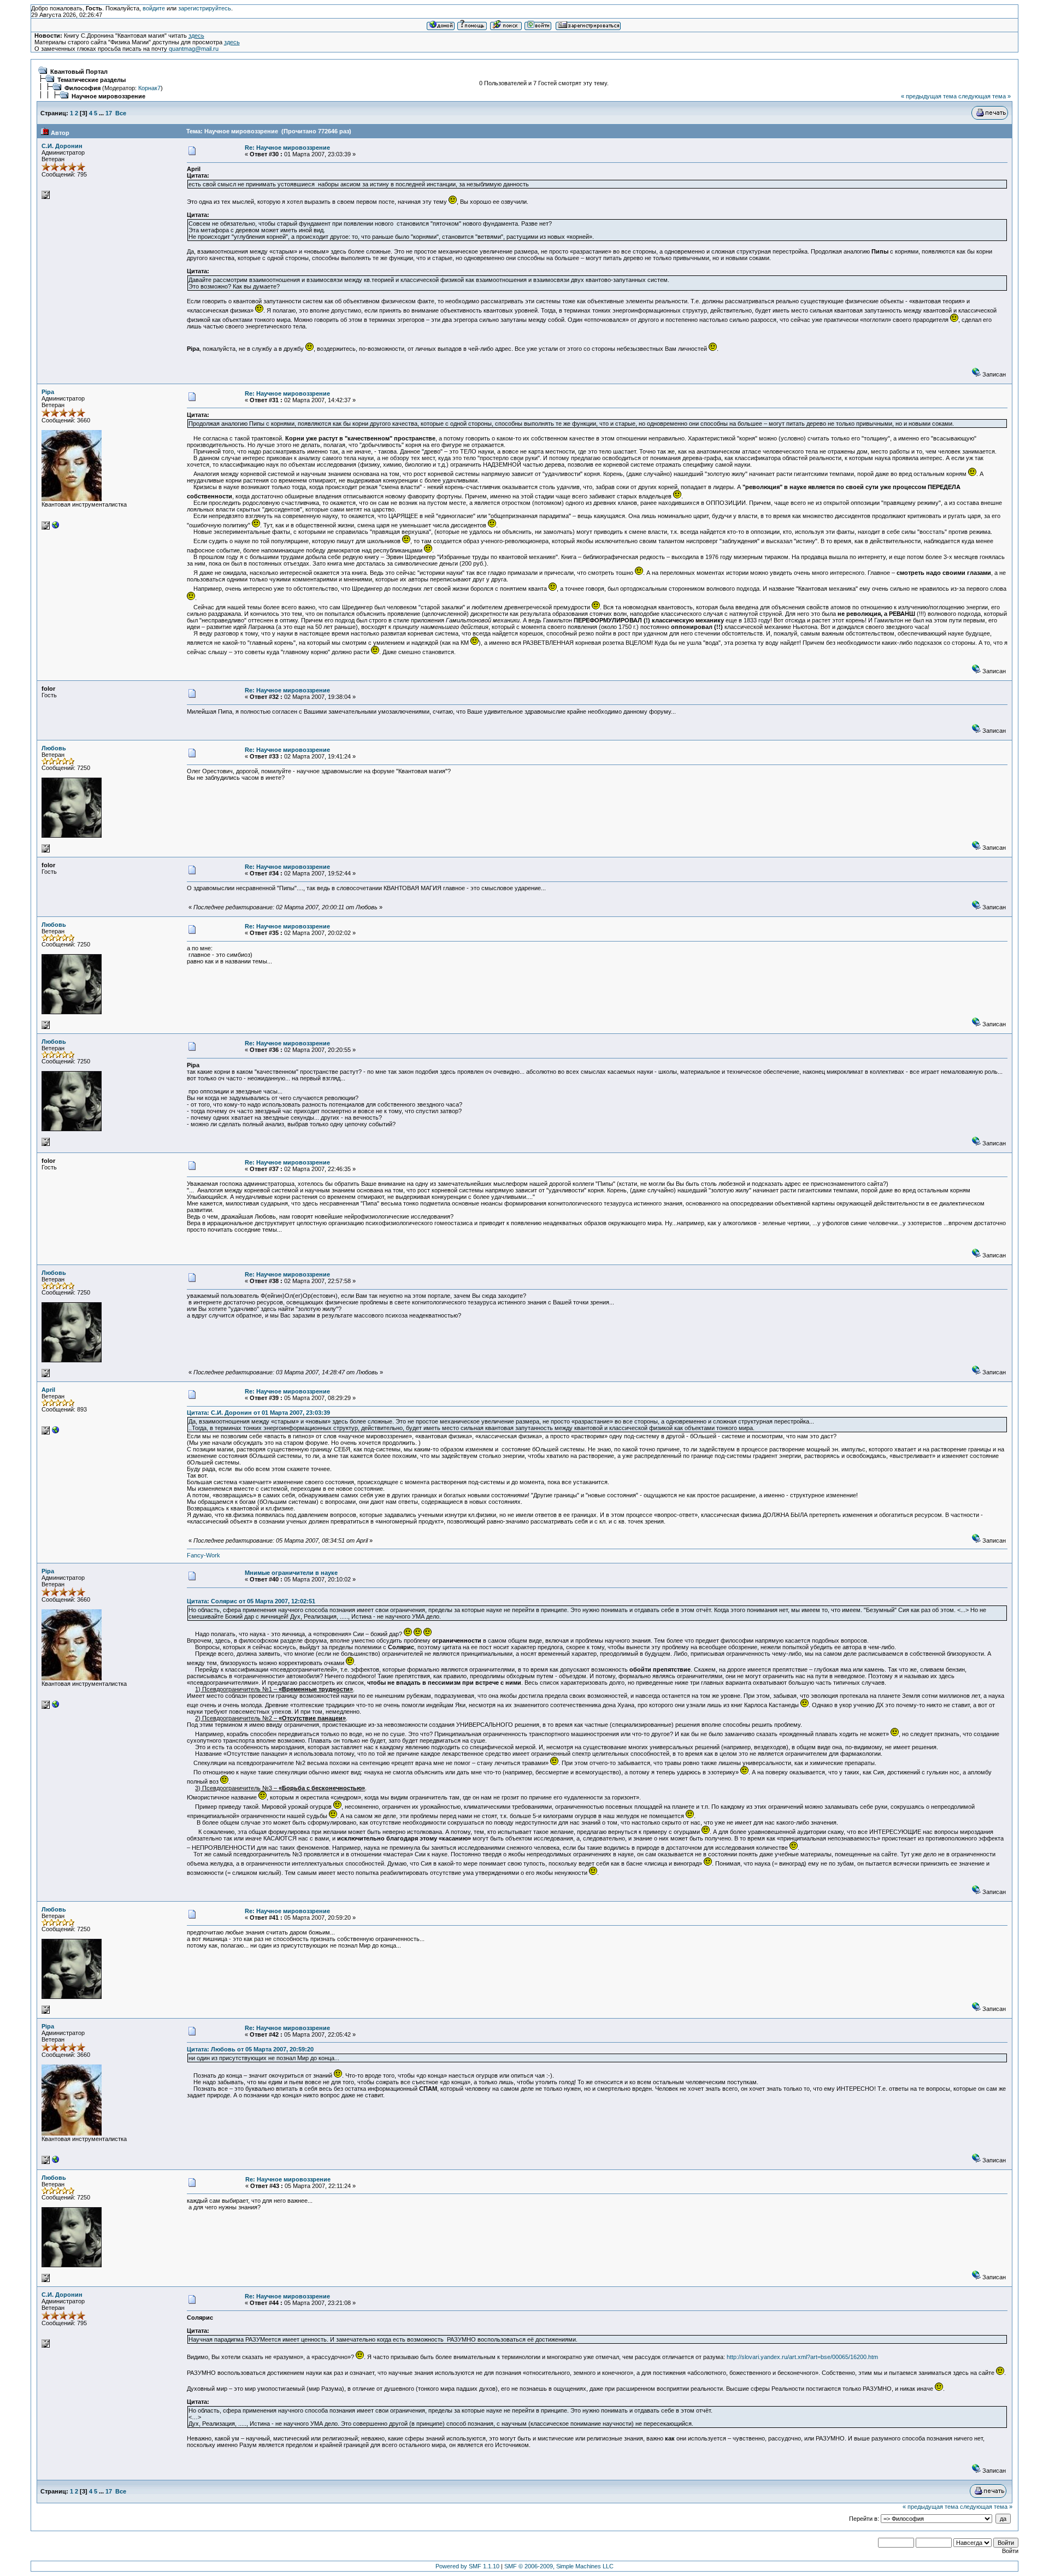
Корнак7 (149, 88)
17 (109, 113)
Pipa (48, 392)
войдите (154, 8)
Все (121, 113)
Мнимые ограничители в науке (291, 1573)
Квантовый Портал (79, 72)
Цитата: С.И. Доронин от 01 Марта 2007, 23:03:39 (258, 1413)
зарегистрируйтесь (205, 8)
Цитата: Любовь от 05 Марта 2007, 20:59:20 (250, 2049)
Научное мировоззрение (108, 96)
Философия (82, 88)
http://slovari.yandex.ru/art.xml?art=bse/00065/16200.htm (802, 2357)
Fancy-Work (204, 1555)
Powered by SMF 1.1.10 (467, 2566)
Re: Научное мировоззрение (287, 148)
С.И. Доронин (62, 146)
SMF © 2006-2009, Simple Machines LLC (559, 2566)
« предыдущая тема (929, 96)
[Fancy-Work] (56, 1432)
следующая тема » (985, 96)
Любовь (54, 748)
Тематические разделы (92, 80)
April (48, 1390)
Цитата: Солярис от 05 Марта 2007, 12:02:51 (251, 1601)
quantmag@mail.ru (194, 49)
